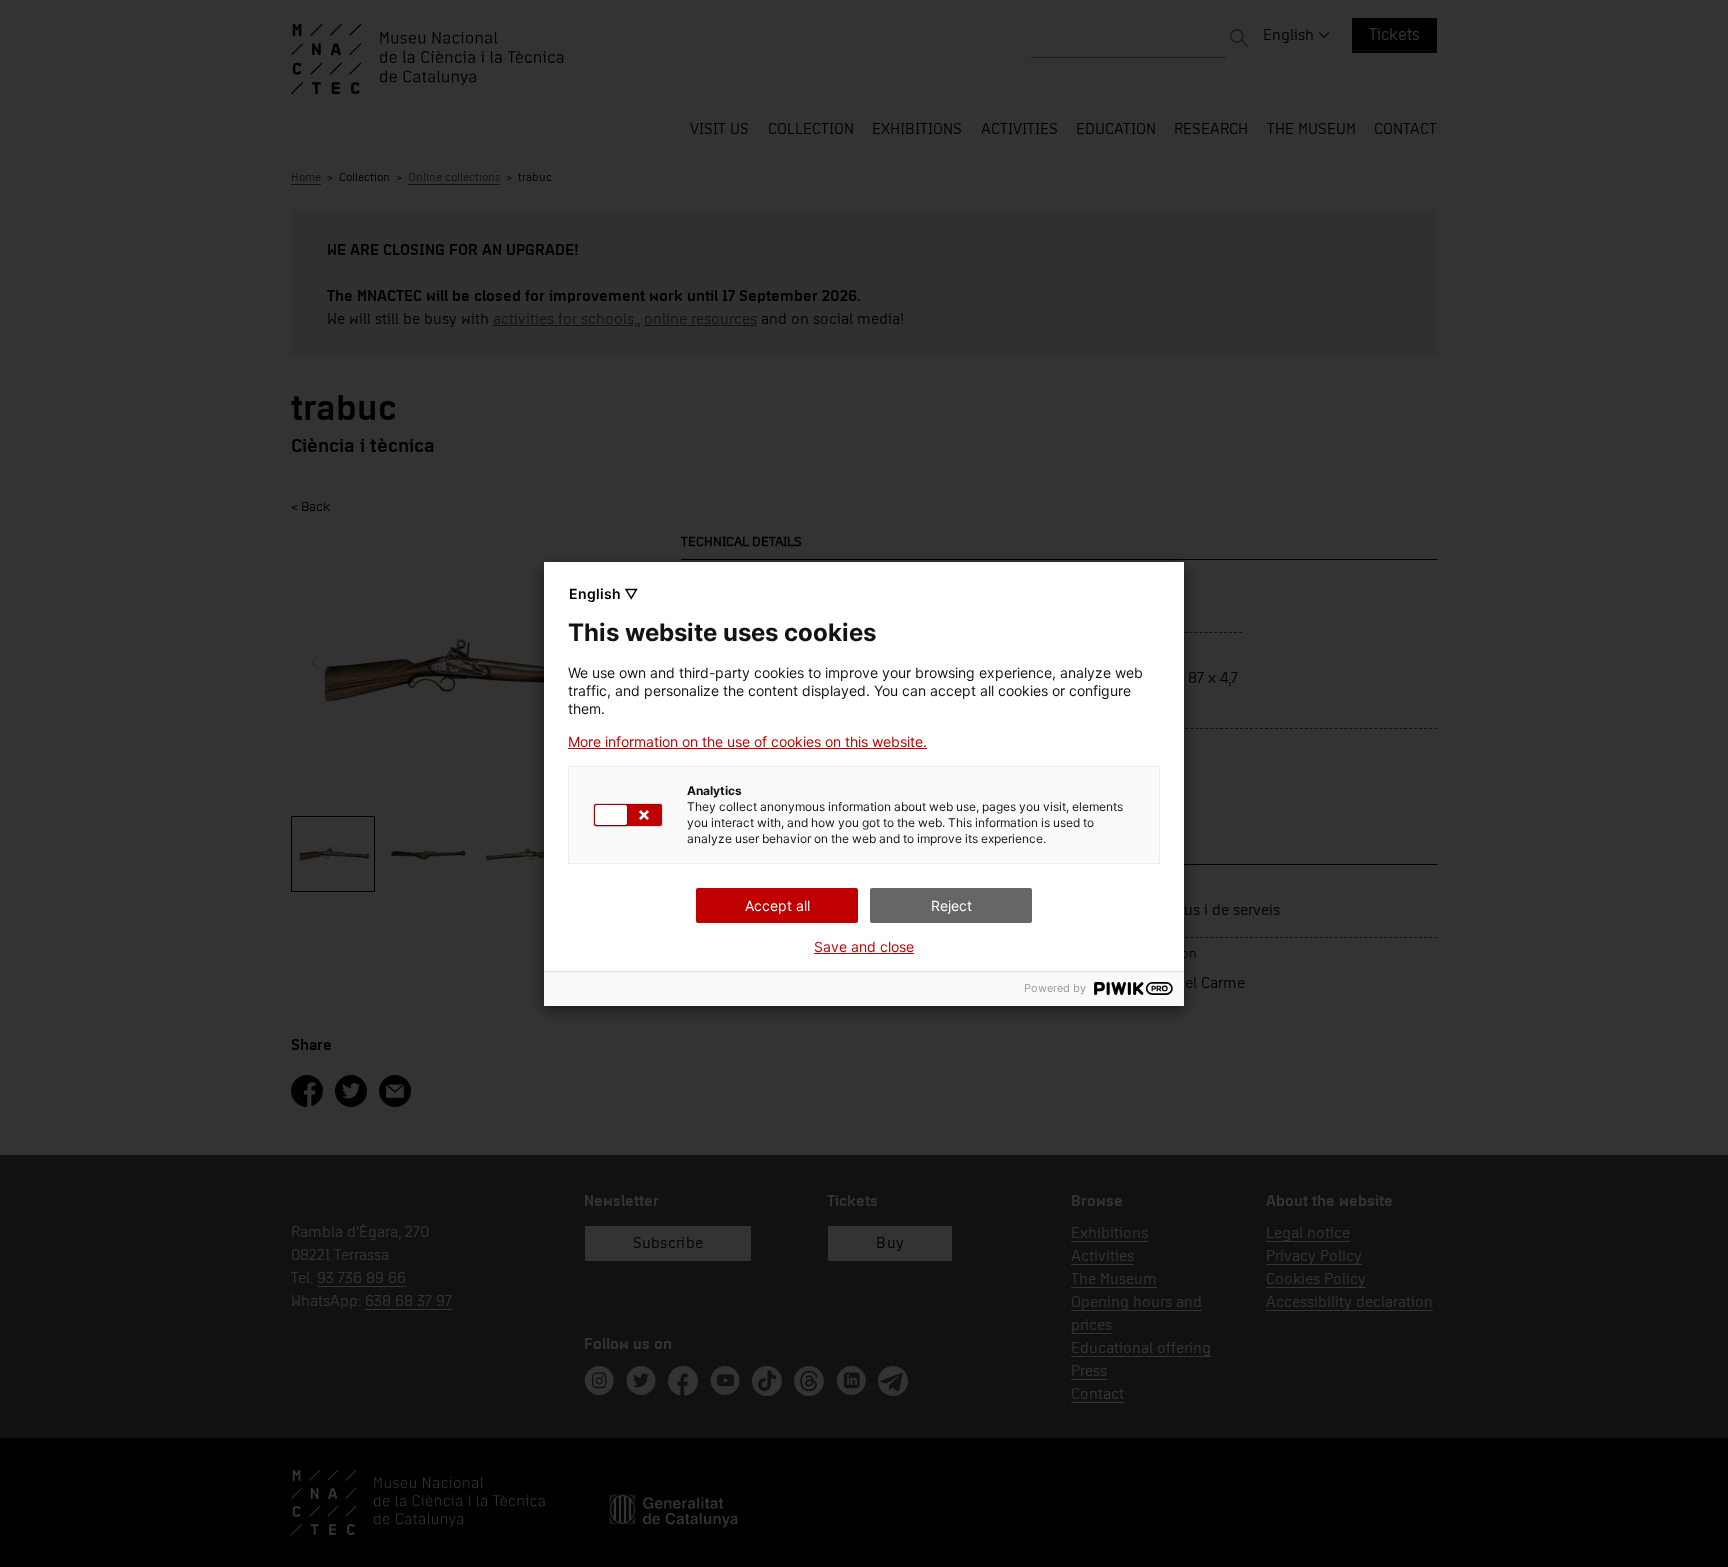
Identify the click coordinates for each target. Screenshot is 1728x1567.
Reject (951, 905)
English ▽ (603, 593)
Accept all (777, 905)
